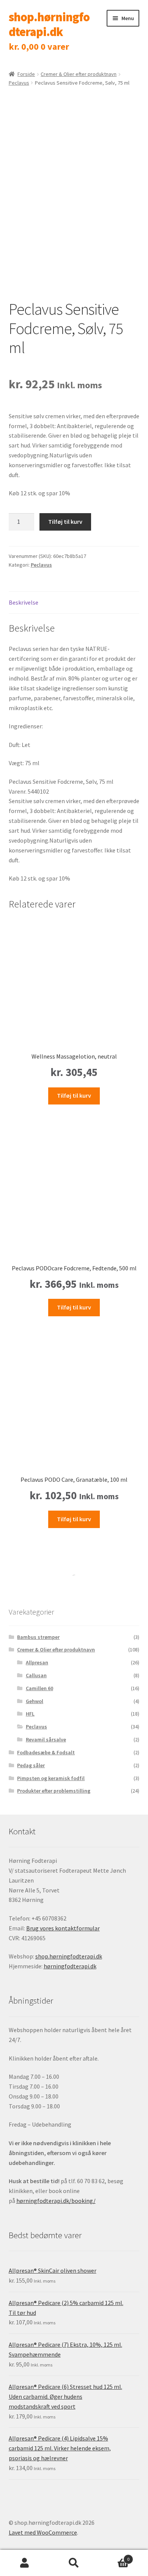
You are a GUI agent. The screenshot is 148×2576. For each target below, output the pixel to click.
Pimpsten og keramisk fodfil (51, 1778)
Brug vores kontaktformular (63, 1928)
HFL (30, 1714)
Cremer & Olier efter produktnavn (79, 74)
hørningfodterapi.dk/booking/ (56, 2201)
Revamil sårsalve (46, 1739)
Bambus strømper (38, 1637)
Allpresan (37, 1662)
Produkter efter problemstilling (54, 1791)
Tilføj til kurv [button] (74, 1095)
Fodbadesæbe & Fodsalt (46, 1752)
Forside (26, 74)
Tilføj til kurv (65, 522)
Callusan (36, 1675)
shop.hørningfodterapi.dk (49, 24)
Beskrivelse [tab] (24, 602)
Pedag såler (31, 1765)
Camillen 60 (39, 1688)
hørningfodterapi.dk (70, 1966)
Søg (74, 2563)
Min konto (25, 2563)
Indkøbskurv (114, 2556)
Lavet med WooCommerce (43, 2532)
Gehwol (35, 1701)
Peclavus (19, 83)
